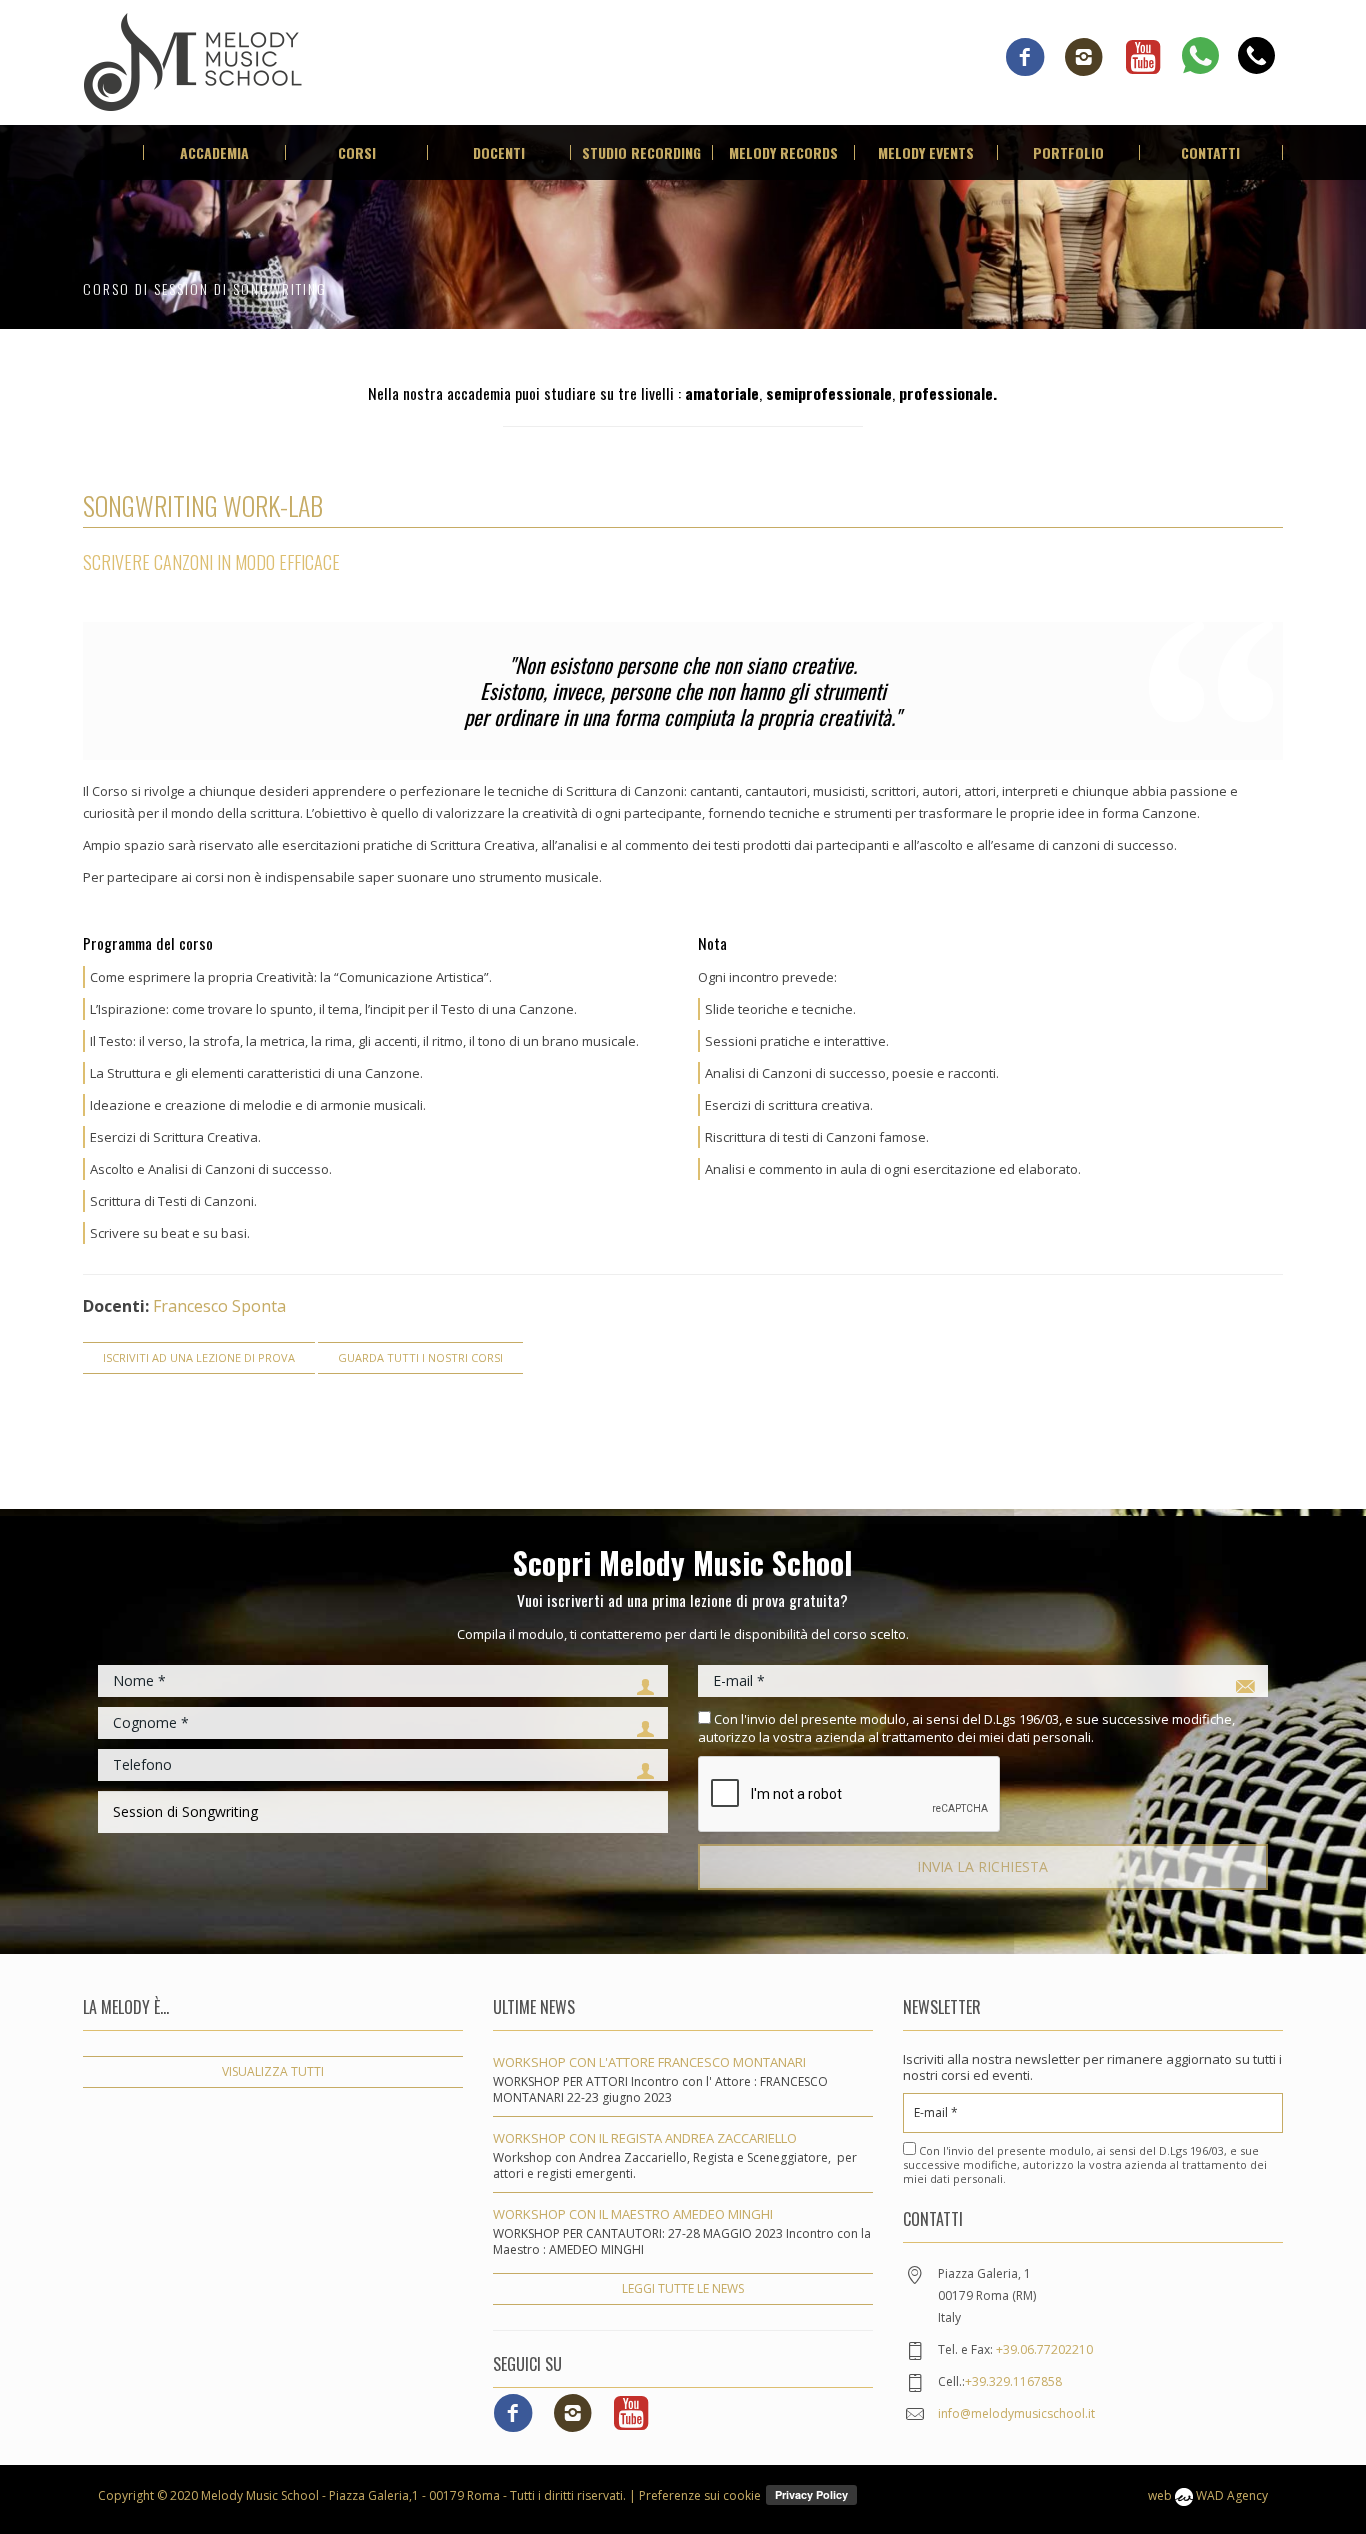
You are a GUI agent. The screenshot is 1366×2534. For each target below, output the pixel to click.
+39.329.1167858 (1013, 2381)
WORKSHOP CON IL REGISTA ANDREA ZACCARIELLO (645, 2138)
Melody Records (783, 152)
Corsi (357, 152)
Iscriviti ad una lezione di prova (199, 1357)
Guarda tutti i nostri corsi (420, 1357)
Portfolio (1068, 152)
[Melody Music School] (193, 60)
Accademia (214, 152)
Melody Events (926, 152)
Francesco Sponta (219, 1306)
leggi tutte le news (683, 2288)
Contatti (1210, 152)
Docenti (499, 152)
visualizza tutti (273, 2071)
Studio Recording (641, 152)
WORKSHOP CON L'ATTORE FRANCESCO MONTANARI (649, 2062)
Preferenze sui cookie (700, 2495)
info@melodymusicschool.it (1016, 2413)
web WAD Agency (1208, 2495)
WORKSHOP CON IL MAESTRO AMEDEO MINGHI (633, 2214)
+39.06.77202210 (1044, 2349)
